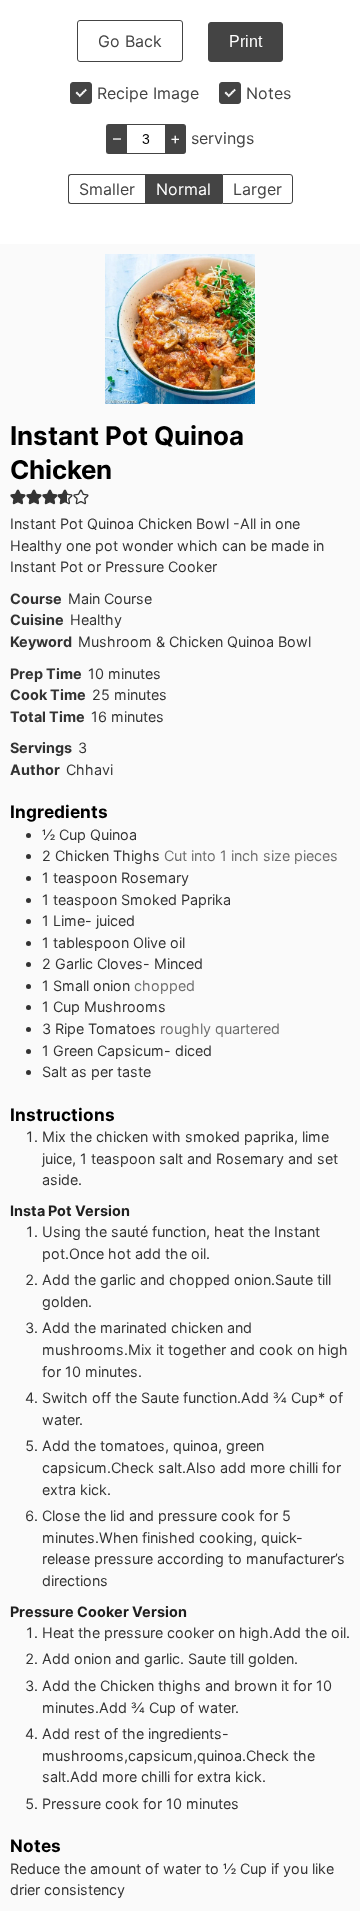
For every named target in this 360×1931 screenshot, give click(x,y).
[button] (18, 496)
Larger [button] (257, 189)
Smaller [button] (107, 189)
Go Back (130, 41)
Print (245, 41)
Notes (268, 93)
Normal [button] (183, 189)
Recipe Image (148, 93)
